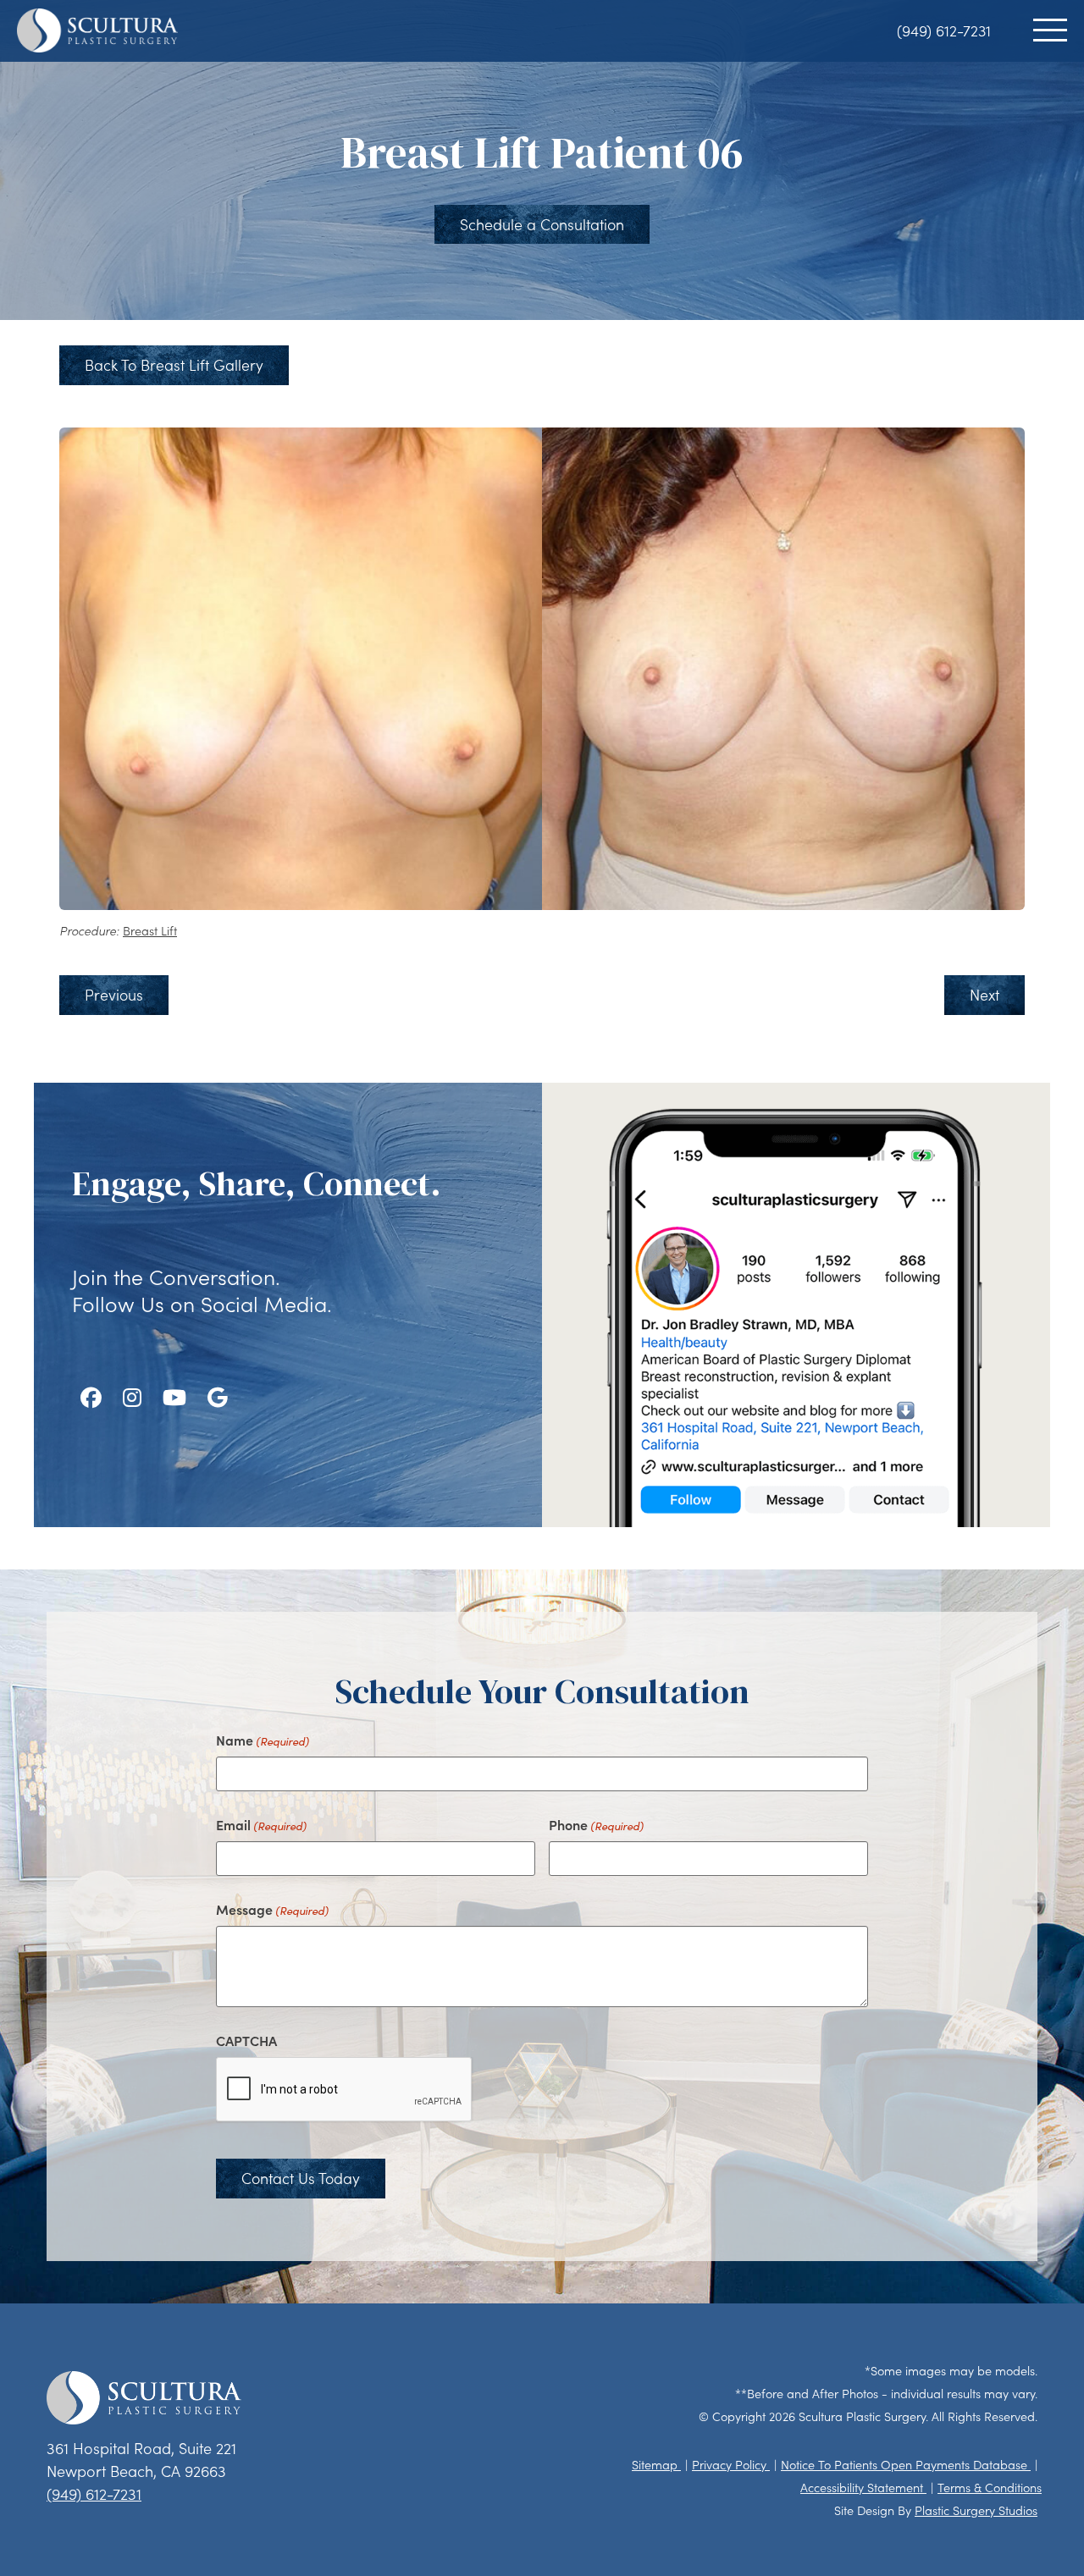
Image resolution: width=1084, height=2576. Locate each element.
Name (263, 1740)
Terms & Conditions (990, 2488)
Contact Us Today (301, 2178)
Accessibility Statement (863, 2488)
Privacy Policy (731, 2465)
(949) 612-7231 (944, 30)
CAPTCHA (246, 2040)
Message (272, 1909)
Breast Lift (150, 931)
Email (261, 1824)
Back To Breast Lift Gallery (174, 365)
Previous (114, 995)
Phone (596, 1824)
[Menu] (1050, 30)
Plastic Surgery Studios (976, 2510)
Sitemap (656, 2465)
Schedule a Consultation (542, 224)
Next (984, 995)
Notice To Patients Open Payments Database (906, 2465)
